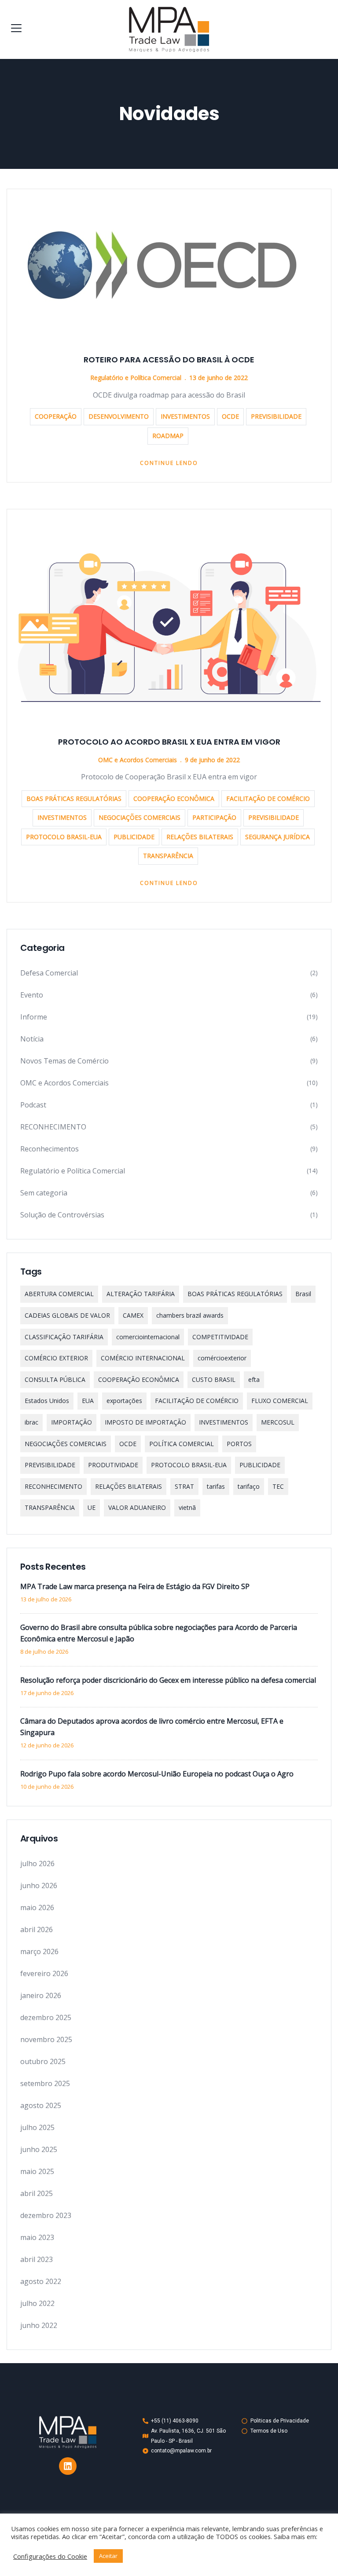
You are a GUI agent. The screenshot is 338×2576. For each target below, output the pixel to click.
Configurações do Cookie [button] (50, 2556)
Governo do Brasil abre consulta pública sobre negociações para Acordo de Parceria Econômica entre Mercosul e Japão (159, 1633)
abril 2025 (37, 2193)
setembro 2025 (45, 2083)
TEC (278, 1486)
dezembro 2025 (46, 2017)
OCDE (230, 416)
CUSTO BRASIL (214, 1379)
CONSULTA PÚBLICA (55, 1379)
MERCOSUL (278, 1422)
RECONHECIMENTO (53, 1127)
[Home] (68, 2432)
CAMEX (133, 1315)
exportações (124, 1401)
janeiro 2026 (41, 1995)
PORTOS (239, 1444)
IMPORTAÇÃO (72, 1422)
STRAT (184, 1486)
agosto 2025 (41, 2105)
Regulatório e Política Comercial (136, 378)
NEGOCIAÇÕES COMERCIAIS (140, 817)
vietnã (187, 1507)
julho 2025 (37, 2127)
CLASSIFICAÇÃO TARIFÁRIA (64, 1337)
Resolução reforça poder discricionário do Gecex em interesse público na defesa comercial (168, 1680)
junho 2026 (39, 1885)
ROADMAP (168, 436)
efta (254, 1379)
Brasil (303, 1294)
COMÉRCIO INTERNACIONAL (143, 1358)
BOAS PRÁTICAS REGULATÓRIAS (74, 798)
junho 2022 (39, 2325)
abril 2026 (37, 1929)
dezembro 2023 (46, 2215)
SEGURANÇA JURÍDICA (277, 837)
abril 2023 (37, 2259)
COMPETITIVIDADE (220, 1337)
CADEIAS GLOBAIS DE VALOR (67, 1315)
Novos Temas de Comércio (64, 1061)
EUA (88, 1401)
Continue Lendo (169, 463)
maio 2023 (37, 2237)
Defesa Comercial (49, 973)
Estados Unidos (47, 1401)
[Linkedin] (68, 2466)
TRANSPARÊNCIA (168, 856)
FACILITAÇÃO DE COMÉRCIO (268, 798)
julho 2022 (37, 2303)
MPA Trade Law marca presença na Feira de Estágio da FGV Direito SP (135, 1586)
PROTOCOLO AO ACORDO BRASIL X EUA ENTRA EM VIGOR (169, 742)
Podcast (33, 1105)
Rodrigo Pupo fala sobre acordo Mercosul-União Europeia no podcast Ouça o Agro (157, 1774)
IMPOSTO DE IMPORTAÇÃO (145, 1422)
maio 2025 (37, 2171)
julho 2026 (37, 1863)
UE (92, 1507)
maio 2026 (37, 1907)
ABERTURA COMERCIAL (59, 1294)
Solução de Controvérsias (62, 1215)
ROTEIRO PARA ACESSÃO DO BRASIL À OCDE (169, 360)
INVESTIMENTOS (185, 416)
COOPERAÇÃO (56, 416)
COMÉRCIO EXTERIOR (56, 1358)
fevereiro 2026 (44, 1973)
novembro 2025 (46, 2039)
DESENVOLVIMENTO (119, 416)
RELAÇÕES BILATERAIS (200, 837)
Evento (32, 995)
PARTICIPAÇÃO (214, 817)
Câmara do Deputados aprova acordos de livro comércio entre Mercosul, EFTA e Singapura (152, 1727)
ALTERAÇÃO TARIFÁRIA (141, 1294)
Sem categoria (44, 1193)
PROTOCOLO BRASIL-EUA (64, 837)
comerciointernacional (148, 1337)
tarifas (216, 1486)
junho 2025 (39, 2149)
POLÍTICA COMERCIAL (182, 1444)
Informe (34, 1017)
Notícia (32, 1039)
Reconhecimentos (50, 1149)
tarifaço (249, 1486)
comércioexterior (222, 1358)
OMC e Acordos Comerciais (138, 760)
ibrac (31, 1422)
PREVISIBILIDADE (276, 416)
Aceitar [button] (108, 2556)
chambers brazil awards (190, 1315)
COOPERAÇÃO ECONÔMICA (174, 798)
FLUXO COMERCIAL (280, 1401)
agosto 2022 (41, 2281)
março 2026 (39, 1951)
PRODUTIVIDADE (113, 1465)
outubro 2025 (43, 2061)
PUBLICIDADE (134, 837)
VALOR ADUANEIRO (137, 1507)
